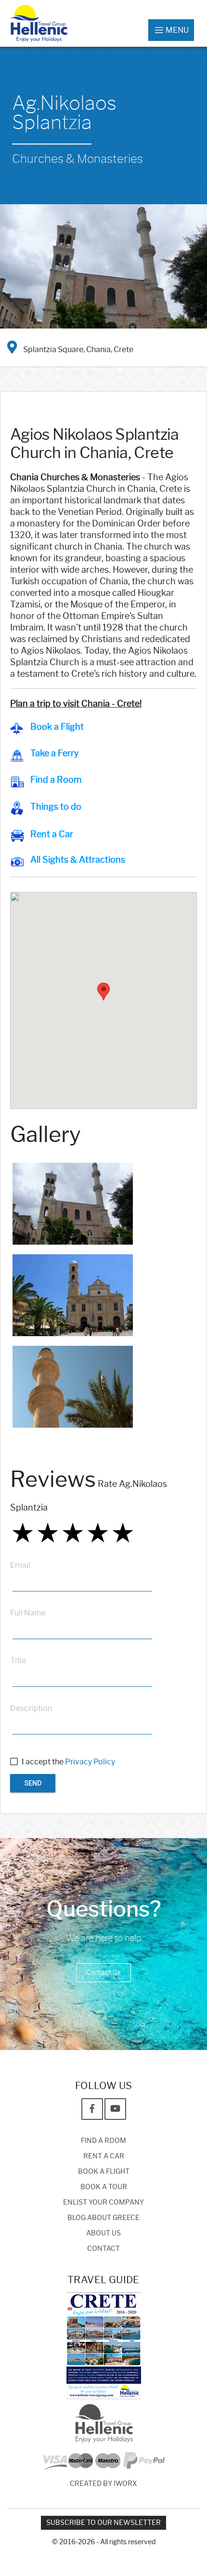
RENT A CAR (104, 2156)
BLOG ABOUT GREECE (103, 2218)
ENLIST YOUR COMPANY (103, 2202)
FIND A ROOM (103, 2141)
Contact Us (103, 1973)
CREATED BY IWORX (103, 2484)
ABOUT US (103, 2233)
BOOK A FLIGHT (104, 2172)
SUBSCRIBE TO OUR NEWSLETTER (103, 2523)
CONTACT (103, 2249)
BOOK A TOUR (104, 2187)
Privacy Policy (90, 1762)
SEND (33, 1783)
